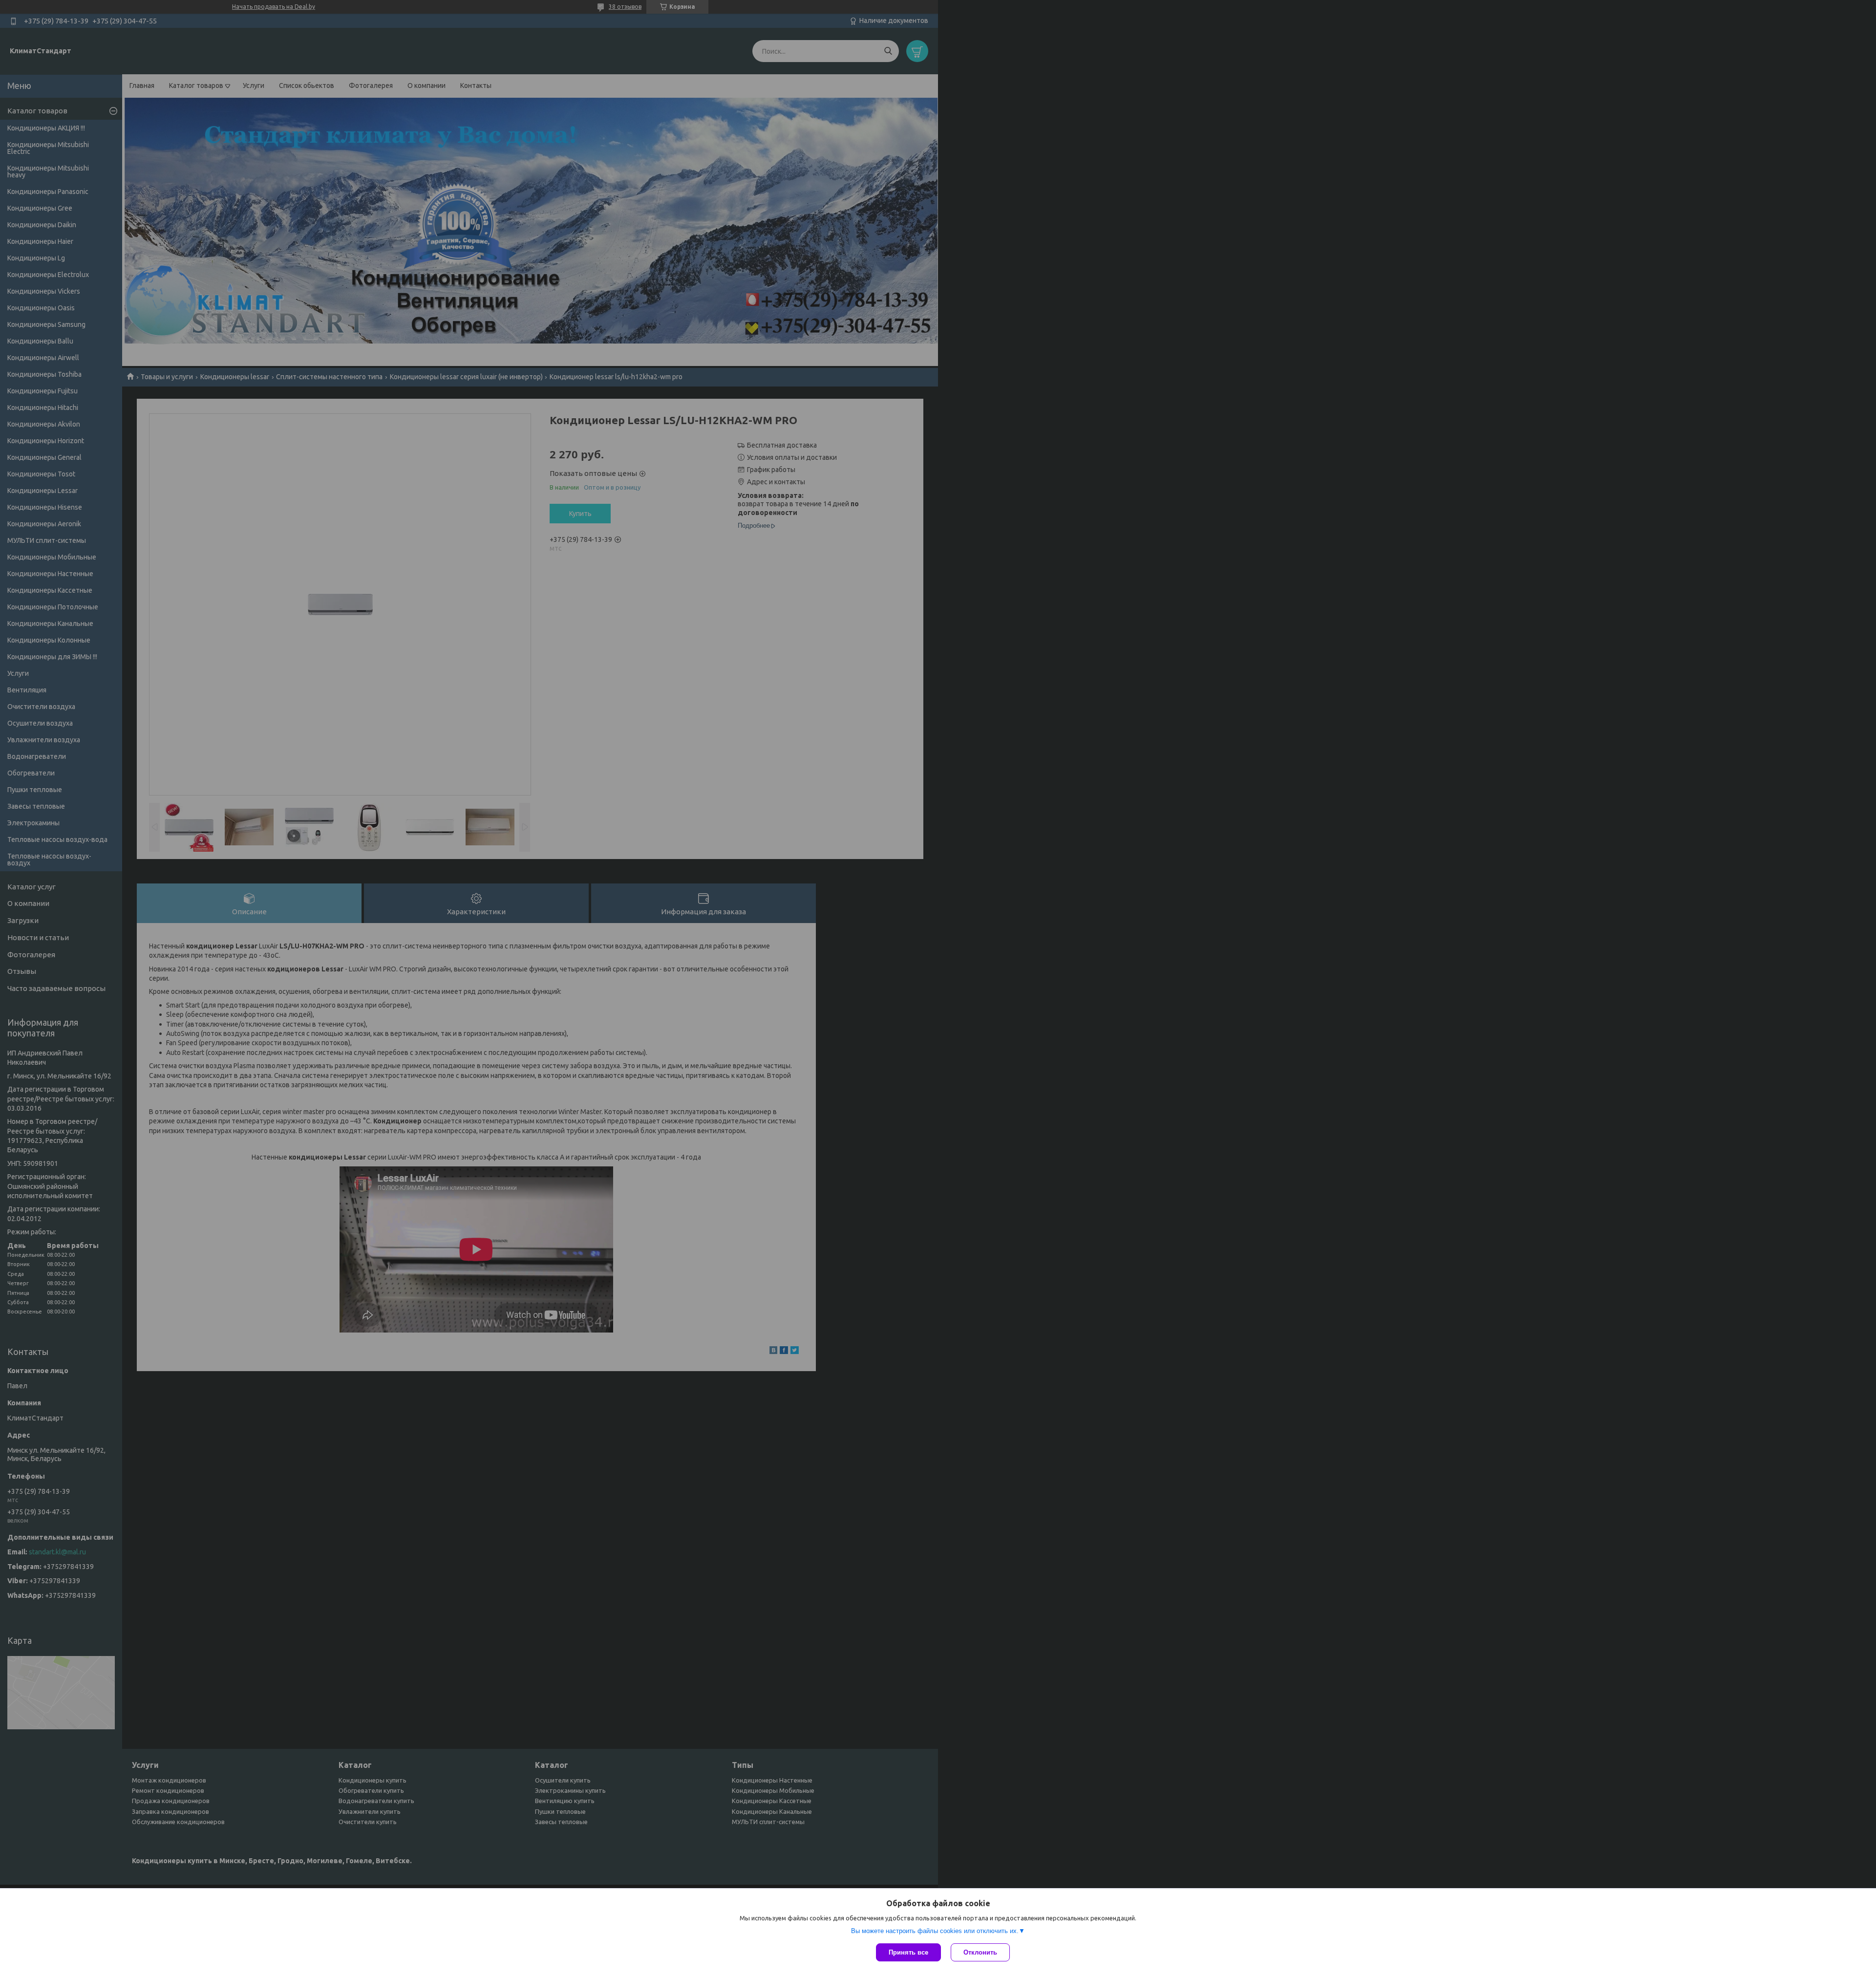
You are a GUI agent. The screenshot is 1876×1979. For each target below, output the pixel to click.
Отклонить (980, 1952)
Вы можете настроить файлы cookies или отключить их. (935, 1931)
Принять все (908, 1952)
